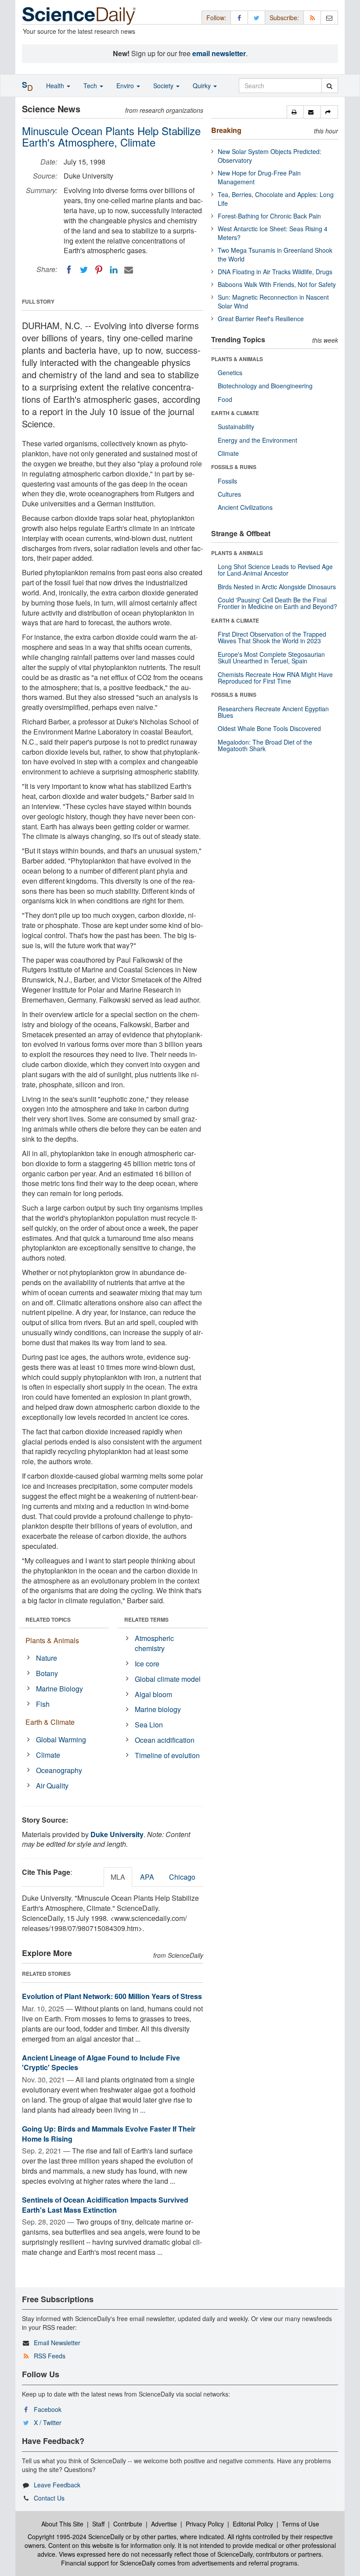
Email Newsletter (57, 2343)
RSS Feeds (50, 2356)
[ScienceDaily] (79, 15)
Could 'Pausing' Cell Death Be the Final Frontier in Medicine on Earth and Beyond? (277, 603)
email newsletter (219, 53)
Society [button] (164, 86)
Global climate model (168, 1679)
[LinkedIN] (114, 270)
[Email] (129, 270)
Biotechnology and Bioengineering (265, 386)
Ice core (147, 1664)
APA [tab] (147, 1877)
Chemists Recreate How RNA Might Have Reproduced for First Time (275, 678)
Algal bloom (153, 1694)
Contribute (128, 2524)
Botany (47, 1673)
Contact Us (49, 2498)
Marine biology (158, 1709)
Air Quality (52, 1786)
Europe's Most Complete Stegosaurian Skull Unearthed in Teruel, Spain (271, 657)
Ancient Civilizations (245, 507)
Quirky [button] (203, 86)
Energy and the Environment (257, 440)
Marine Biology (59, 1689)
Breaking (226, 130)
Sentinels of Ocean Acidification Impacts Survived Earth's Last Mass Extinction (105, 2205)
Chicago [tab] (182, 1877)
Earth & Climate (50, 1722)
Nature (47, 1658)
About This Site (62, 2524)
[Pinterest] (99, 270)
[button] (295, 112)
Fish (43, 1704)
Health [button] (56, 86)
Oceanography (59, 1770)
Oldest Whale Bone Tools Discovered (269, 728)
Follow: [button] (216, 18)
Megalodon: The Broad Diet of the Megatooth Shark (265, 745)
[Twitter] (84, 270)
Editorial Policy (253, 2524)
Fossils (227, 481)
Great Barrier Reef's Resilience (261, 319)
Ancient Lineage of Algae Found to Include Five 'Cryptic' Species (101, 2063)
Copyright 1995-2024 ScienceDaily (76, 2537)
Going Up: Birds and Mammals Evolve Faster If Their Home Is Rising (109, 2134)
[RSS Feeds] (312, 17)
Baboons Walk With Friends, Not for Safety (277, 284)
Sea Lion (149, 1725)
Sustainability (236, 426)
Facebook (48, 2409)
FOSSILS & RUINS (234, 467)
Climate (48, 1755)
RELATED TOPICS (48, 1619)
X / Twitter (48, 2422)
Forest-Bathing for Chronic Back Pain (269, 216)
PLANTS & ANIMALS (237, 359)
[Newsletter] (329, 17)
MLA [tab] (118, 1877)
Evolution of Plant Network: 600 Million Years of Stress (112, 1996)
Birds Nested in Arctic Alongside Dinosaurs (277, 587)
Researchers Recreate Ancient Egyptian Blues (273, 712)
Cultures (229, 494)
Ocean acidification (165, 1740)
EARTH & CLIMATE (235, 413)
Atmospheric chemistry (154, 1643)
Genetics (230, 373)
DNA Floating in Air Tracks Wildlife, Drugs (275, 272)
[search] (329, 86)
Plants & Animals (52, 1640)
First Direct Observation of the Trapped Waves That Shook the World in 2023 (272, 637)
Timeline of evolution (167, 1755)
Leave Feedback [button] (57, 2485)
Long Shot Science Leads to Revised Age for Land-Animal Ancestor (275, 570)
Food (225, 399)
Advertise (164, 2524)
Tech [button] (91, 86)
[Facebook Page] (239, 17)
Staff (98, 2524)
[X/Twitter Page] (256, 17)
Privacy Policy (205, 2524)
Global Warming (61, 1739)
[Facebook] (69, 270)
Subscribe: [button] (284, 18)
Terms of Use (301, 2524)
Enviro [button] (126, 86)
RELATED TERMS (146, 1619)
